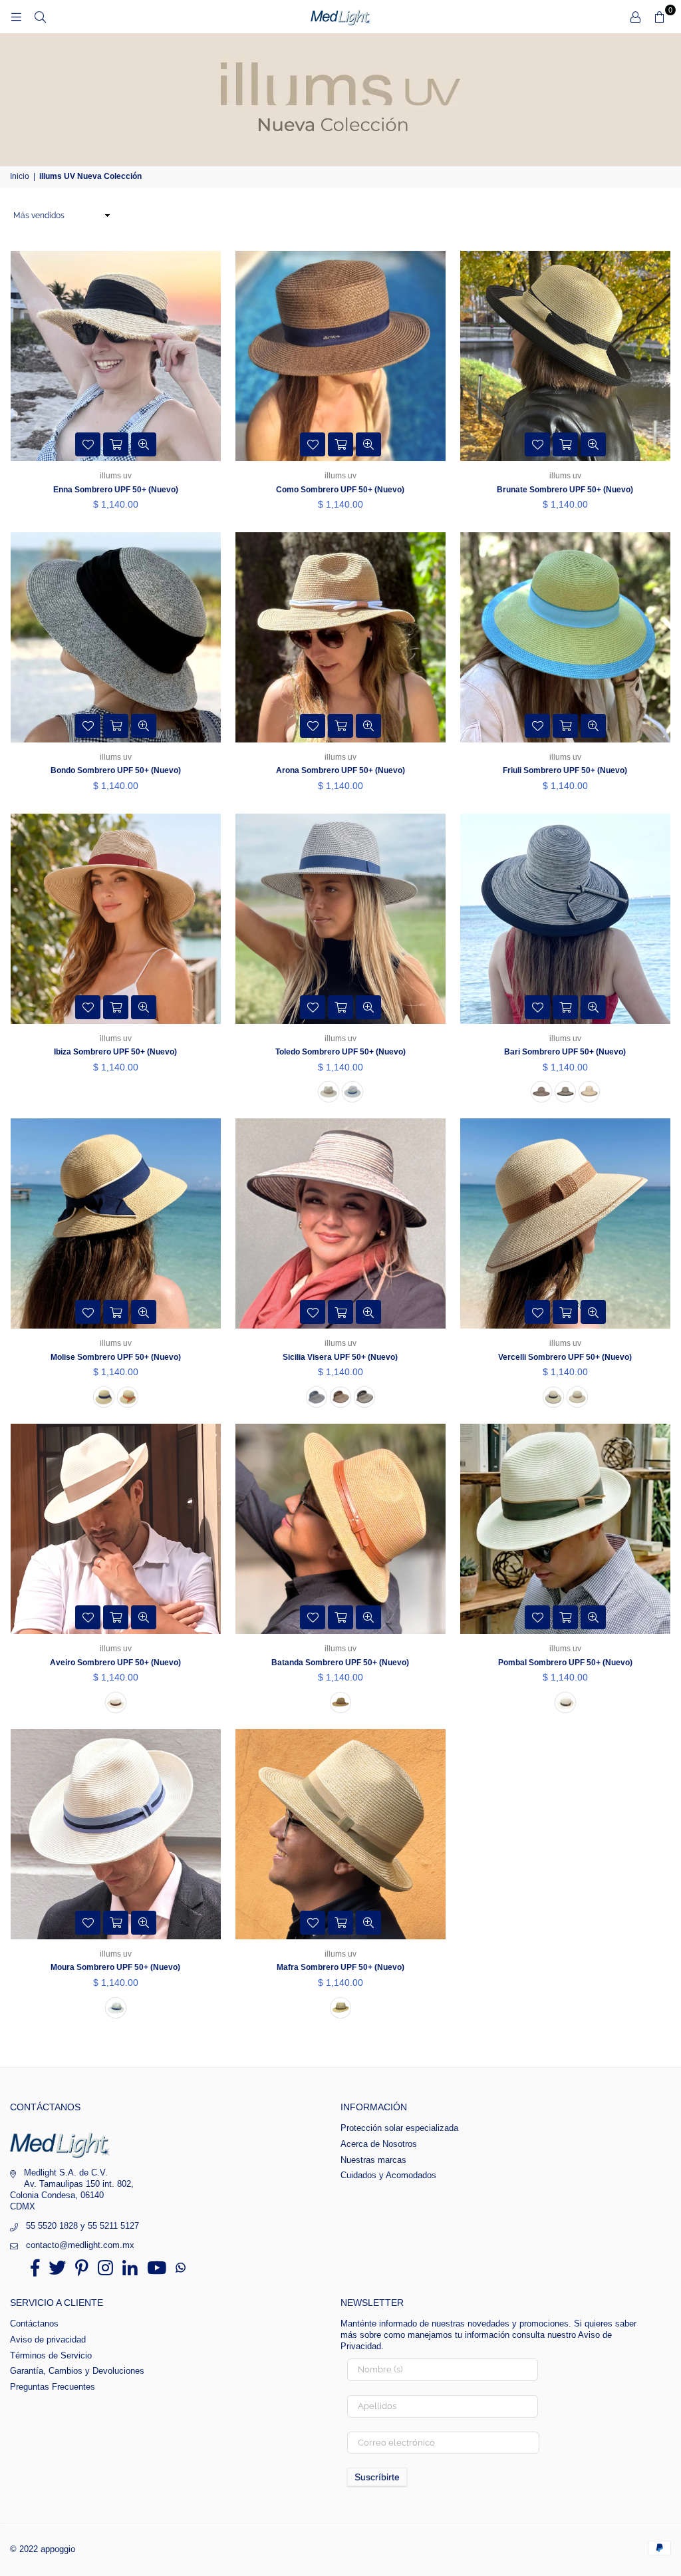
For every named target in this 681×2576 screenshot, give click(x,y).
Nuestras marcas (373, 2160)
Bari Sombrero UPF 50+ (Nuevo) (565, 1052)
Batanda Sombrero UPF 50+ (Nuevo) (340, 1663)
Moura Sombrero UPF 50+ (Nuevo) (115, 1967)
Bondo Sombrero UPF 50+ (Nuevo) (116, 770)
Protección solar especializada (399, 2128)
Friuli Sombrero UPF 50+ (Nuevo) (565, 770)
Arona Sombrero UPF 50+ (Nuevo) (340, 770)
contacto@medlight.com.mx (80, 2245)
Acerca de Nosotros (379, 2144)
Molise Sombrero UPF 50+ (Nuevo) (116, 1357)
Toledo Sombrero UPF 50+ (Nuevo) (340, 1052)
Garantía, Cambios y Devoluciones (77, 2371)
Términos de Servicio (51, 2355)
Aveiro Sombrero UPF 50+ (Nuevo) (115, 1663)
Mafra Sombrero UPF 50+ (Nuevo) (340, 1967)
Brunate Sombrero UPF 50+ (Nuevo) (565, 490)
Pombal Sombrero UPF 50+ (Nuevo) (565, 1663)
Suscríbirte (377, 2477)
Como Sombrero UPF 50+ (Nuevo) (340, 490)
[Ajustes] (635, 17)
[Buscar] (40, 17)
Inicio (20, 176)
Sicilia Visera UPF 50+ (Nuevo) (340, 1357)
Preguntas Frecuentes (53, 2387)
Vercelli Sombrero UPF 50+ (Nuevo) (565, 1357)
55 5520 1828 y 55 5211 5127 (82, 2226)
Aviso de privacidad (48, 2339)
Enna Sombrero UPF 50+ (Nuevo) (116, 490)
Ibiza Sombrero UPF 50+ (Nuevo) (115, 1052)
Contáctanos (34, 2324)
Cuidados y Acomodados (388, 2175)
